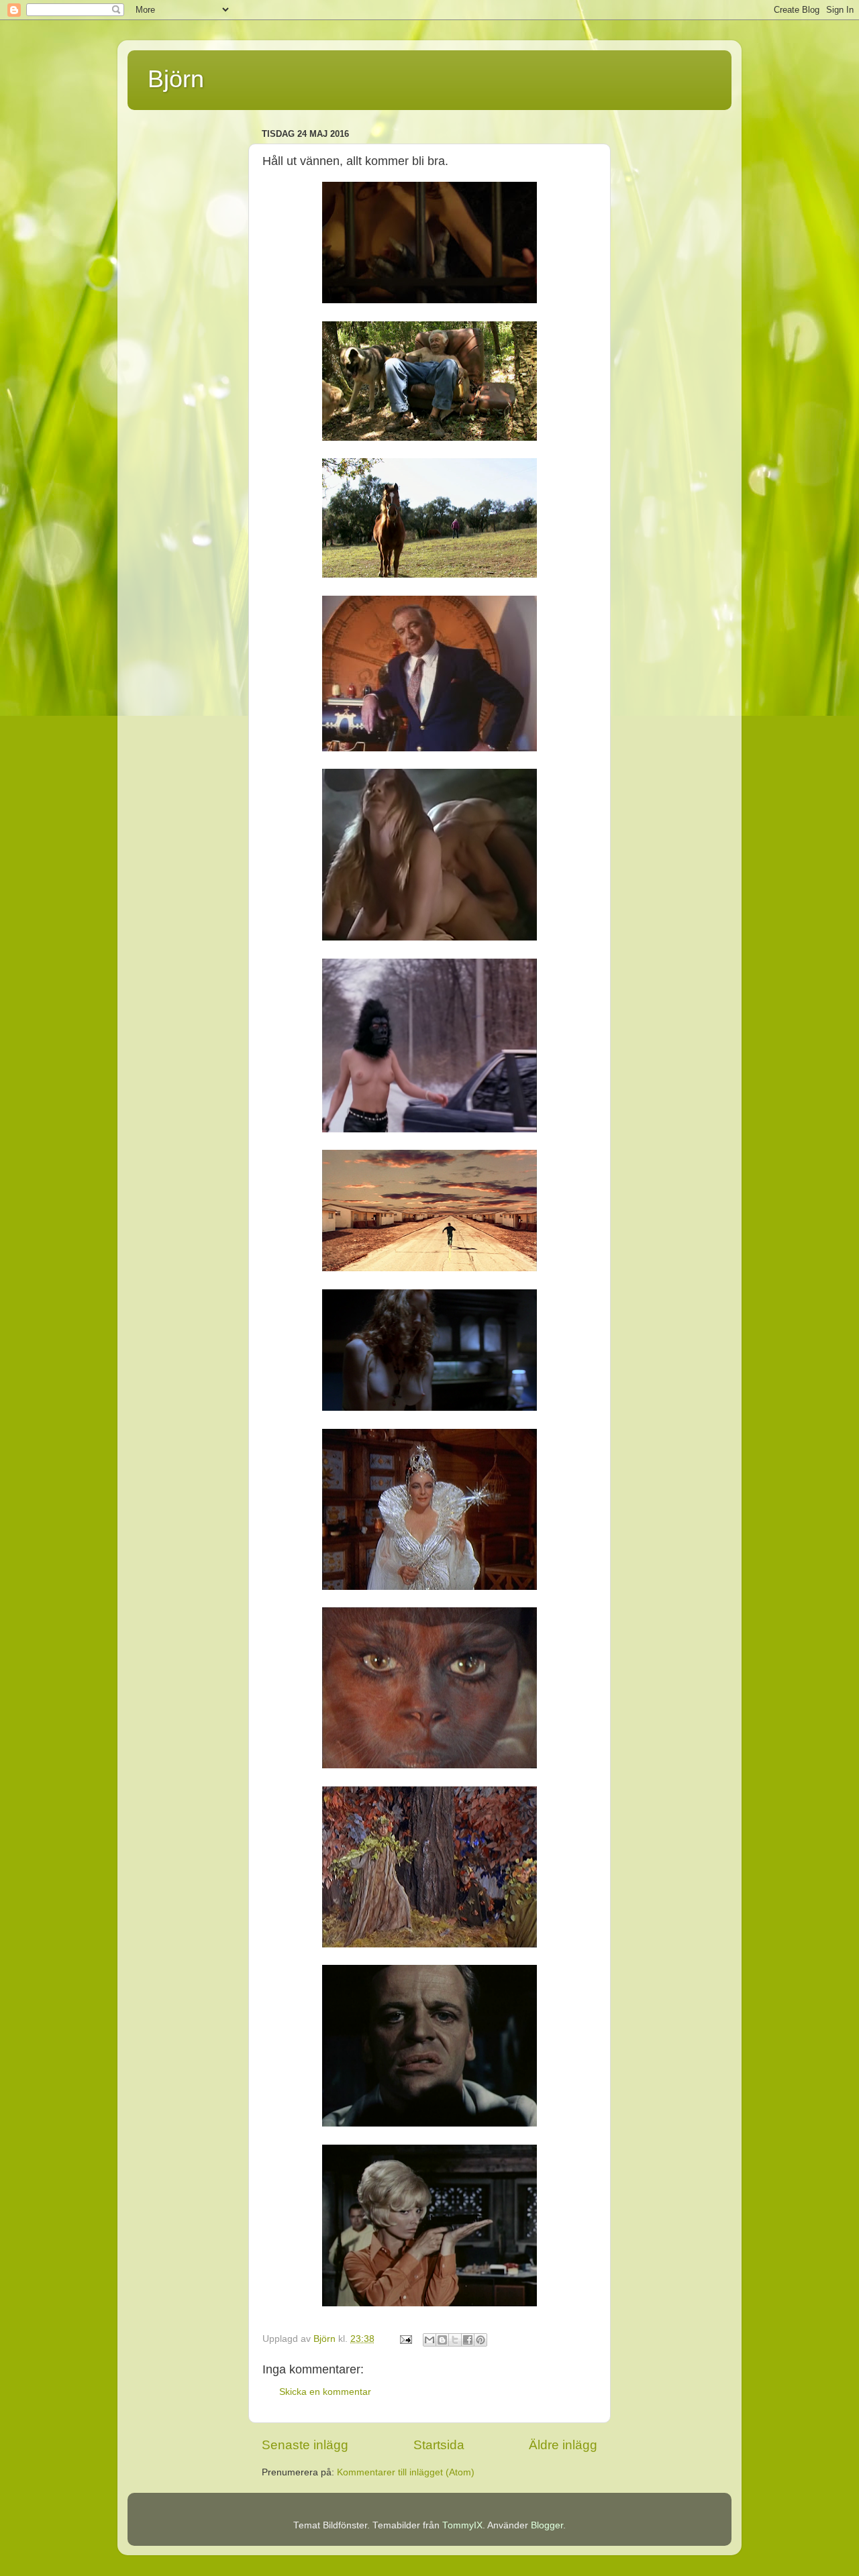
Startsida (439, 2445)
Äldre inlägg (563, 2445)
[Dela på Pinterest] (481, 2340)
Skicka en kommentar (325, 2392)
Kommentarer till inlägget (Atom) (406, 2472)
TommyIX (462, 2525)
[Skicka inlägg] (405, 2339)
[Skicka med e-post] (429, 2340)
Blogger (547, 2525)
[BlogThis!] (442, 2340)
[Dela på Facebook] (468, 2340)
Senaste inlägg (305, 2445)
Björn (176, 79)
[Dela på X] (455, 2340)
